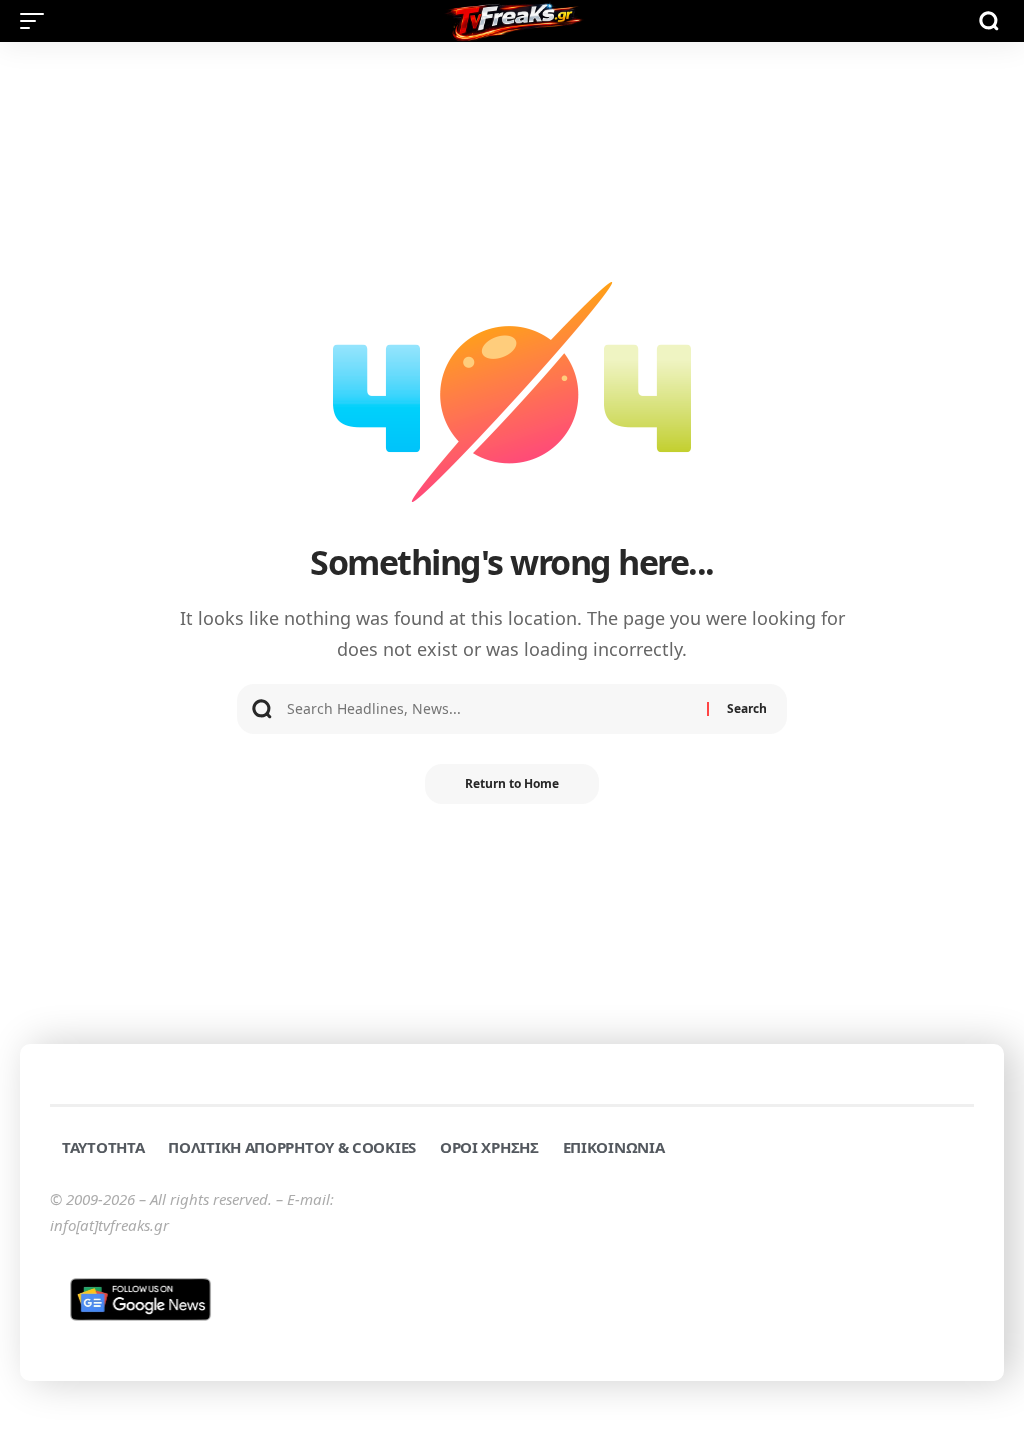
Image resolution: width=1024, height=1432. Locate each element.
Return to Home (512, 783)
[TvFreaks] (512, 21)
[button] (37, 21)
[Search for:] (489, 709)
